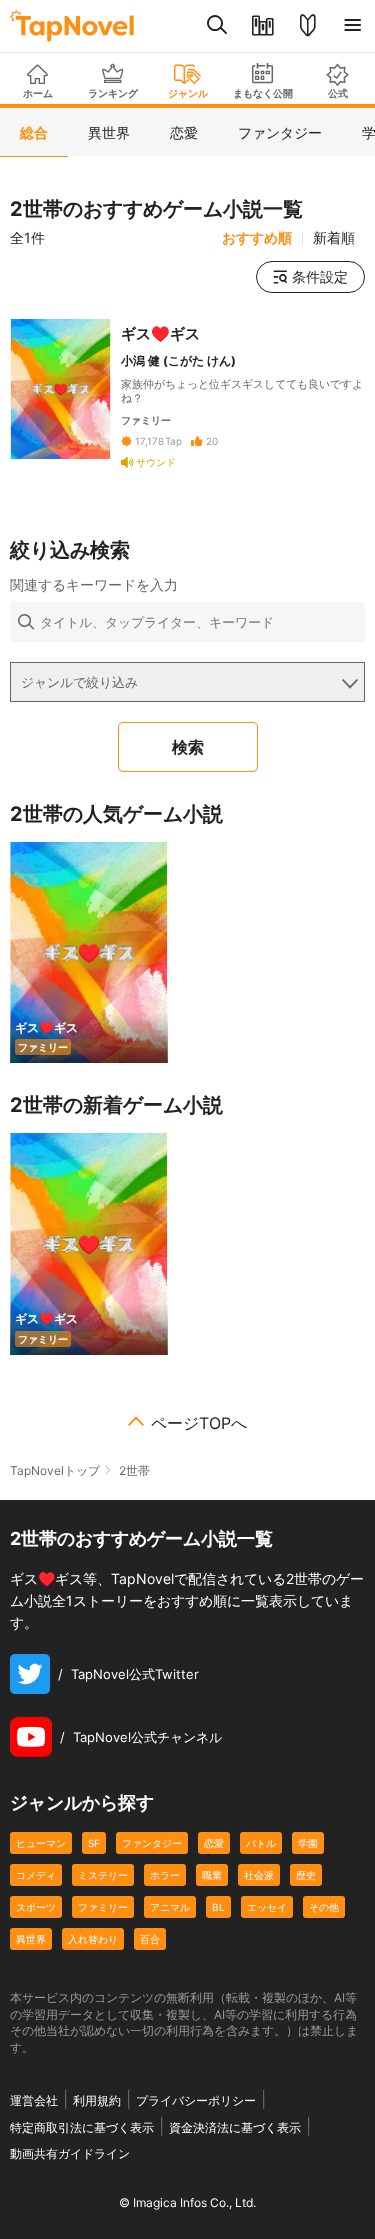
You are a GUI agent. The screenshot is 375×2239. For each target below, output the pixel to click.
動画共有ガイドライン (70, 2153)
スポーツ (36, 1907)
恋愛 (214, 1843)
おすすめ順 (257, 238)
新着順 (334, 238)
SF (94, 1843)
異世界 (31, 1939)
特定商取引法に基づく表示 (82, 2127)
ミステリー (103, 1875)
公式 (338, 93)
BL (218, 1907)
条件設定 (320, 276)
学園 (308, 1843)
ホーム (38, 93)
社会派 (259, 1875)
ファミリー (103, 1907)
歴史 (306, 1875)
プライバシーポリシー (196, 2100)
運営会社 (34, 2100)
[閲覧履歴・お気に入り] (262, 26)
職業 (212, 1875)
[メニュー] (352, 26)
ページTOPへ (199, 1423)
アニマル (170, 1907)
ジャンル (188, 93)
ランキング (113, 93)
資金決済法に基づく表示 (235, 2127)
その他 (324, 1907)
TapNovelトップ (55, 1470)
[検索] (217, 26)
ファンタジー (152, 1843)
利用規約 (97, 2100)
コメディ (36, 1875)
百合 (150, 1939)
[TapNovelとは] (307, 26)
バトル (261, 1843)
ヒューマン (41, 1843)
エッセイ (267, 1907)
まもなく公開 (263, 93)
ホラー (165, 1875)
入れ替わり (93, 1939)
